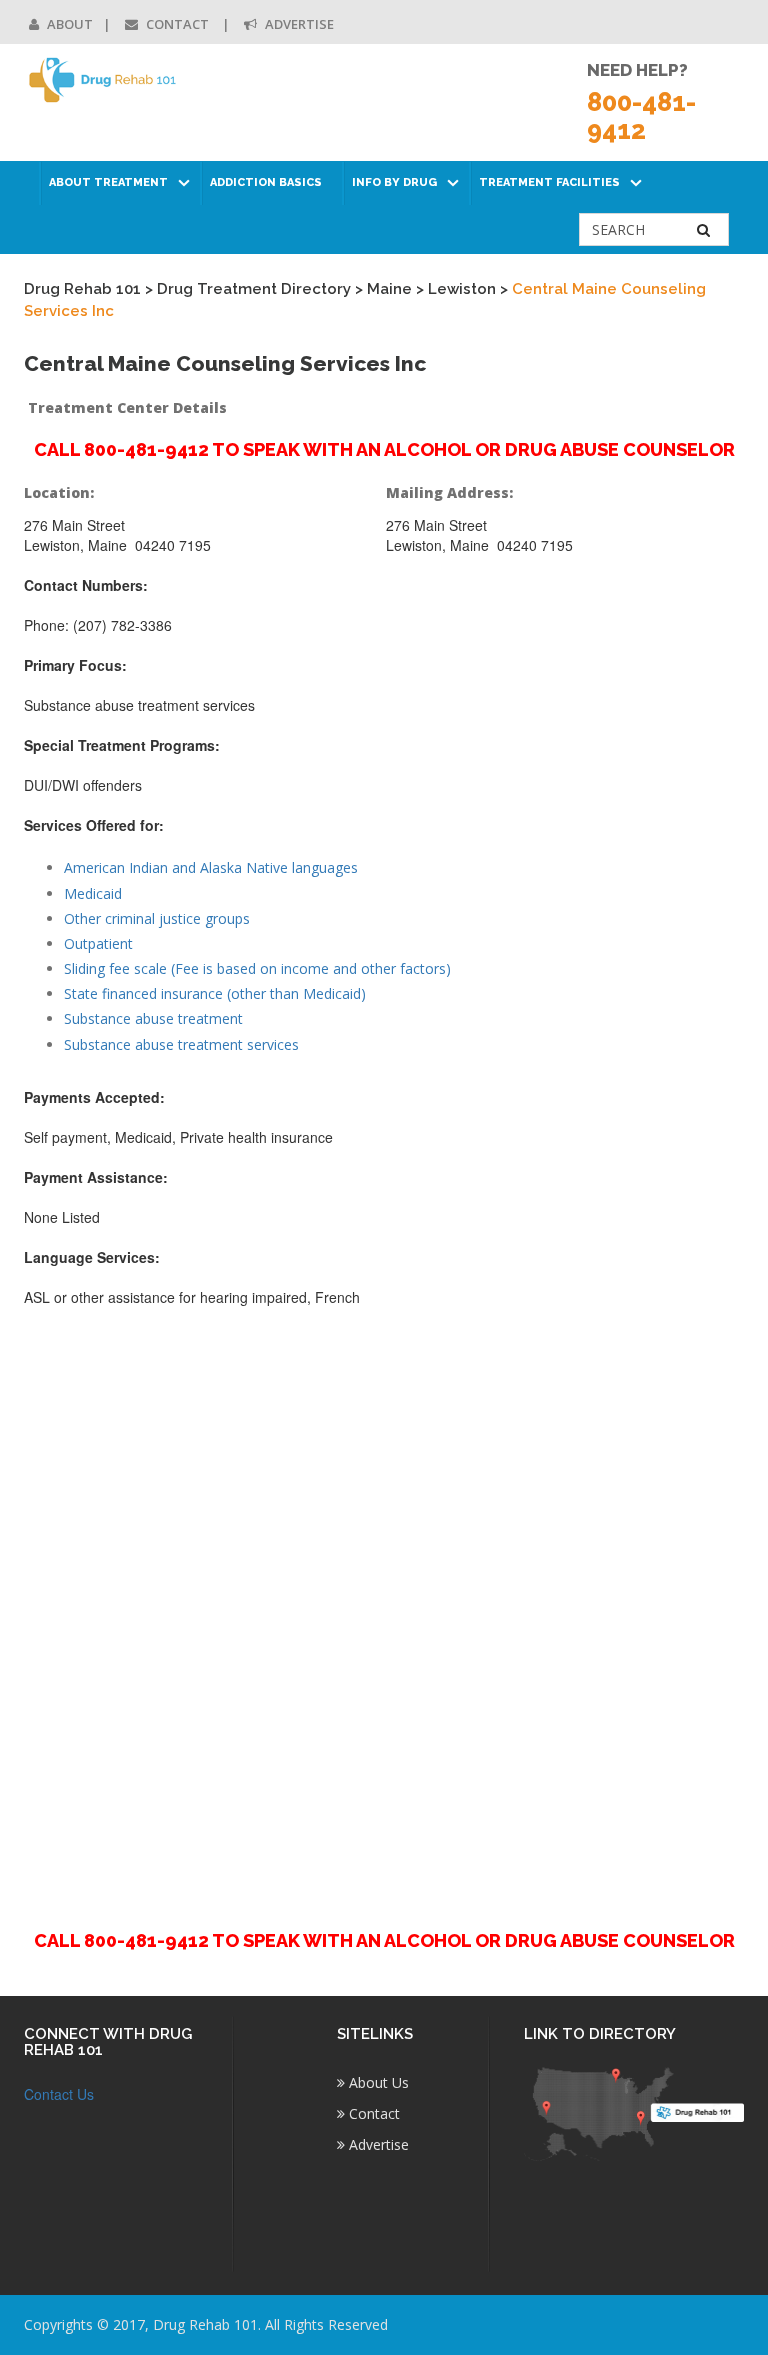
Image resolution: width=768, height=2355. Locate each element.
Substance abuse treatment (153, 1018)
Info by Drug (394, 182)
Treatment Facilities (549, 182)
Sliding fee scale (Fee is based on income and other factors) (257, 968)
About (68, 24)
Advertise (298, 24)
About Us (377, 2082)
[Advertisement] (384, 1607)
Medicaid (93, 893)
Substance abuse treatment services (181, 1044)
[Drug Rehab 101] (103, 80)
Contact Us (59, 2094)
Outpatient (98, 943)
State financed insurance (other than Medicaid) (215, 993)
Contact (177, 24)
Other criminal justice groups (157, 918)
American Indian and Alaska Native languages (211, 867)
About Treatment (108, 182)
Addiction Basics (266, 182)
